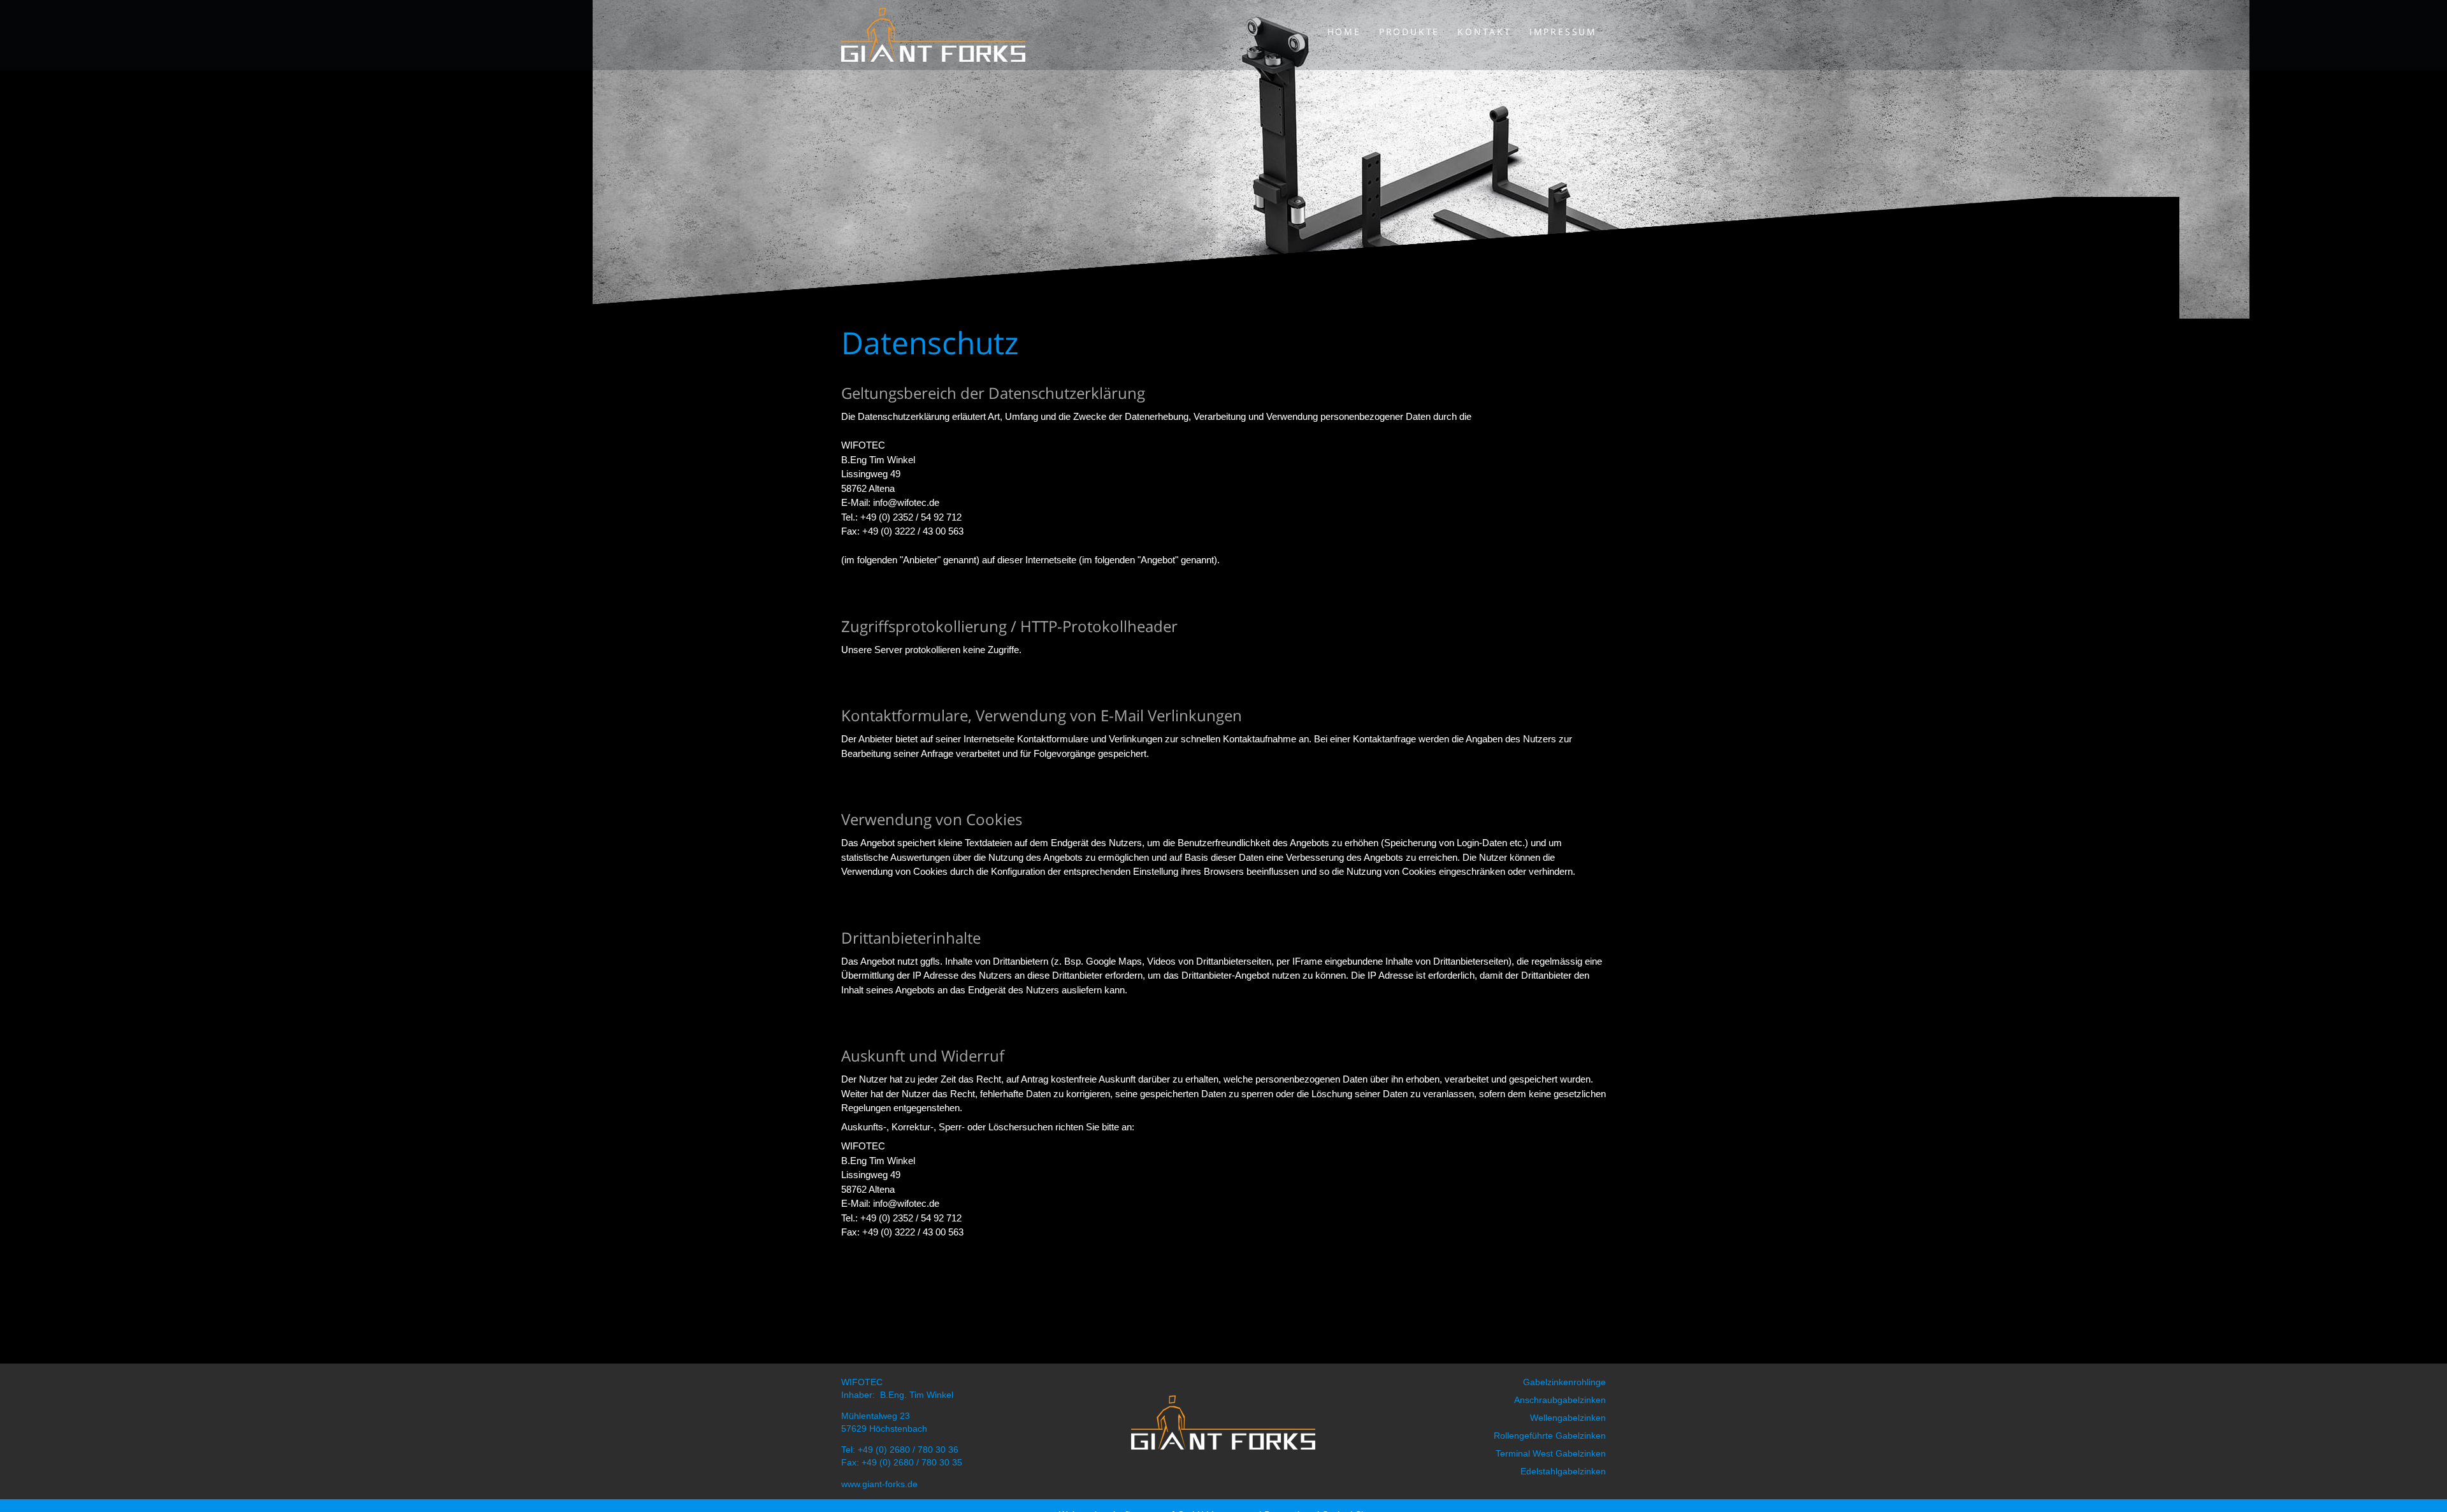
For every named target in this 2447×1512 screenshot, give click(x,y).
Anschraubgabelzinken (1560, 1400)
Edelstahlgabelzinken (1563, 1471)
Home (1344, 32)
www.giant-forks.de (879, 1484)
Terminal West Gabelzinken (1551, 1453)
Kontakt (1484, 32)
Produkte (1409, 32)
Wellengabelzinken (1568, 1418)
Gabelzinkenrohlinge (1564, 1382)
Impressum (1563, 32)
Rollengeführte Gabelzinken (1550, 1436)
